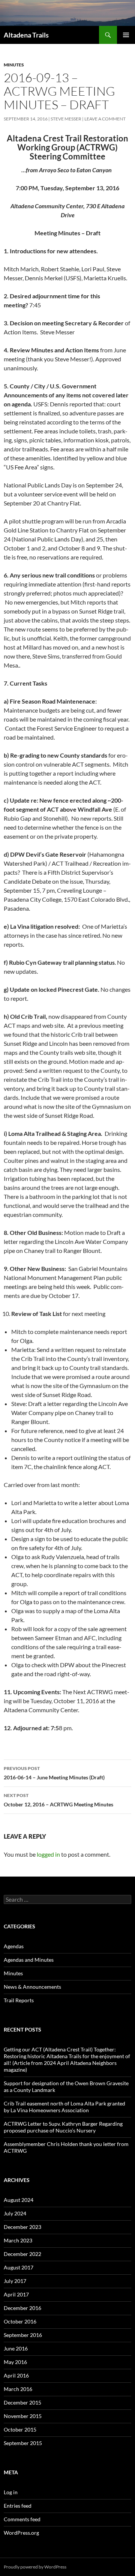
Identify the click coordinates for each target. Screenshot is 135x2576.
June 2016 (16, 2348)
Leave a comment (105, 119)
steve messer (66, 119)
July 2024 (15, 2213)
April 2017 (16, 2294)
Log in (11, 2492)
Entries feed (18, 2506)
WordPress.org (21, 2533)
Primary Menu (126, 35)
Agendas (14, 1946)
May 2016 (15, 2362)
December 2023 (22, 2227)
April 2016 (16, 2375)
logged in (48, 1854)
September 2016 (23, 2335)
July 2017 (15, 2281)
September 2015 (23, 2443)
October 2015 (20, 2429)
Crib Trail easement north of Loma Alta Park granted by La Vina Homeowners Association (64, 2107)
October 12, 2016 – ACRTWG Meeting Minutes (58, 1800)
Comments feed (22, 2519)
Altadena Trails (26, 35)
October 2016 (20, 2321)
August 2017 (19, 2267)
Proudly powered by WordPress (35, 2567)
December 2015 (22, 2402)
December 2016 (22, 2308)
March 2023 (18, 2240)
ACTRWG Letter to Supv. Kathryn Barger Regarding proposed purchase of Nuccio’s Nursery (63, 2127)
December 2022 (22, 2254)
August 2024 (19, 2200)
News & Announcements (32, 1987)
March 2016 (18, 2389)
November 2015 (23, 2416)
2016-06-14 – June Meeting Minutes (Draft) (54, 1773)
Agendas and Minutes (29, 1960)
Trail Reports (19, 2000)
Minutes (14, 65)
